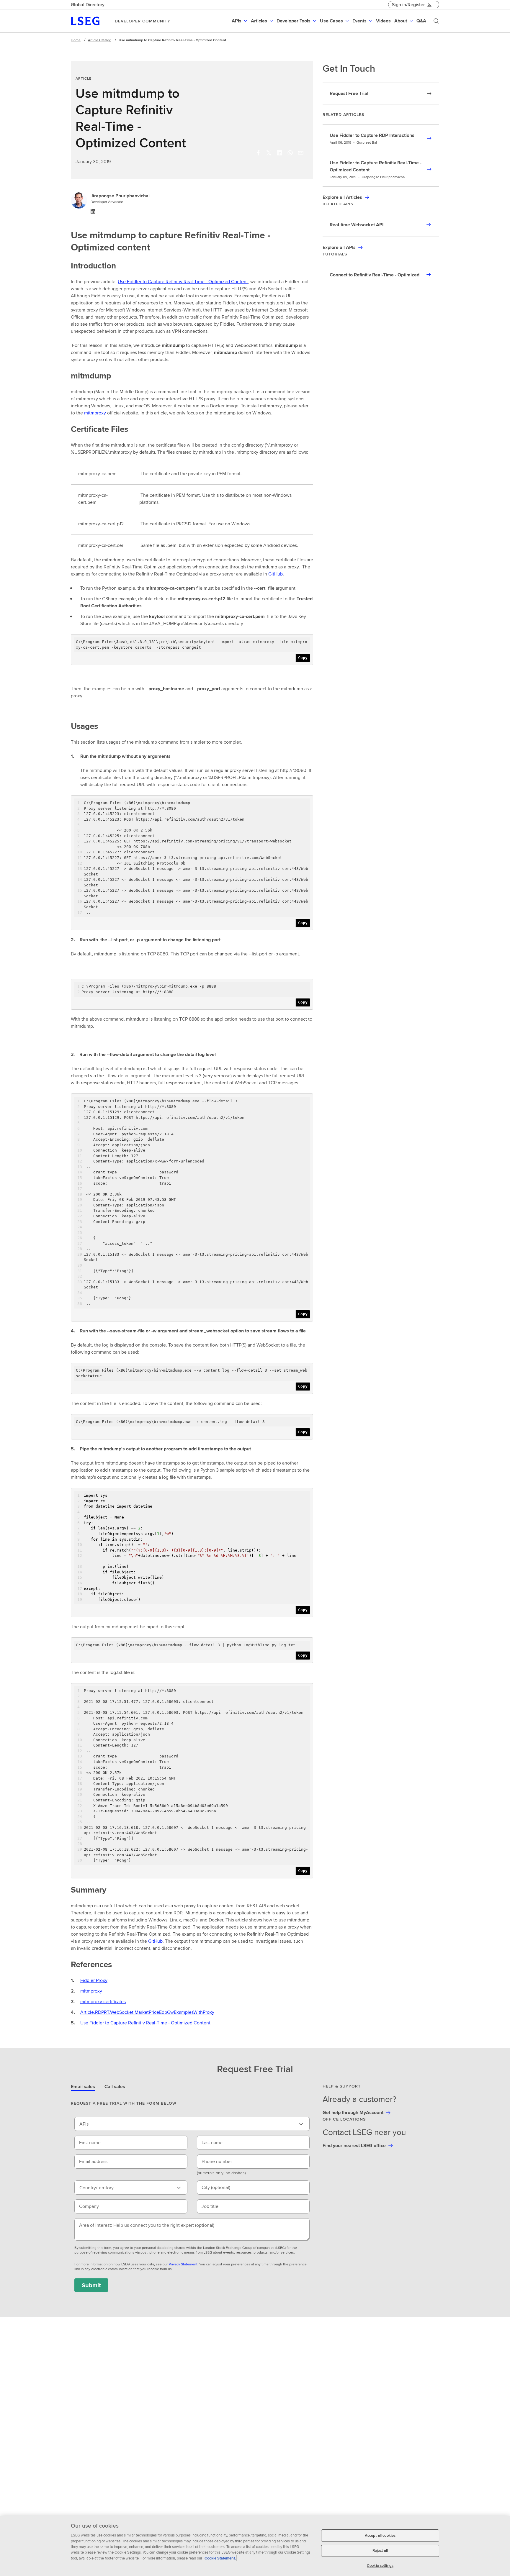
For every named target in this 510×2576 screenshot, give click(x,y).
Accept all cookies (380, 2535)
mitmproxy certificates (103, 2002)
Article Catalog (100, 40)
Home (76, 40)
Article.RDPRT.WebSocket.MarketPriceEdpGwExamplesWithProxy (147, 2012)
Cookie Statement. (220, 2558)
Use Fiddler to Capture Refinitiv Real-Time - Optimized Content (183, 282)
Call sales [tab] (115, 2086)
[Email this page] (301, 153)
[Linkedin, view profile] (279, 153)
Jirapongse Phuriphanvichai (120, 196)
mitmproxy (95, 413)
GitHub (276, 574)
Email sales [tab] (83, 2086)
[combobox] (192, 2124)
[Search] (436, 21)
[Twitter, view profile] (269, 153)
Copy (303, 658)
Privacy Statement (183, 2264)
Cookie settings (380, 2566)
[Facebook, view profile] (258, 153)
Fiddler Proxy (94, 1980)
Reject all (380, 2551)
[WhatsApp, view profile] (290, 153)
